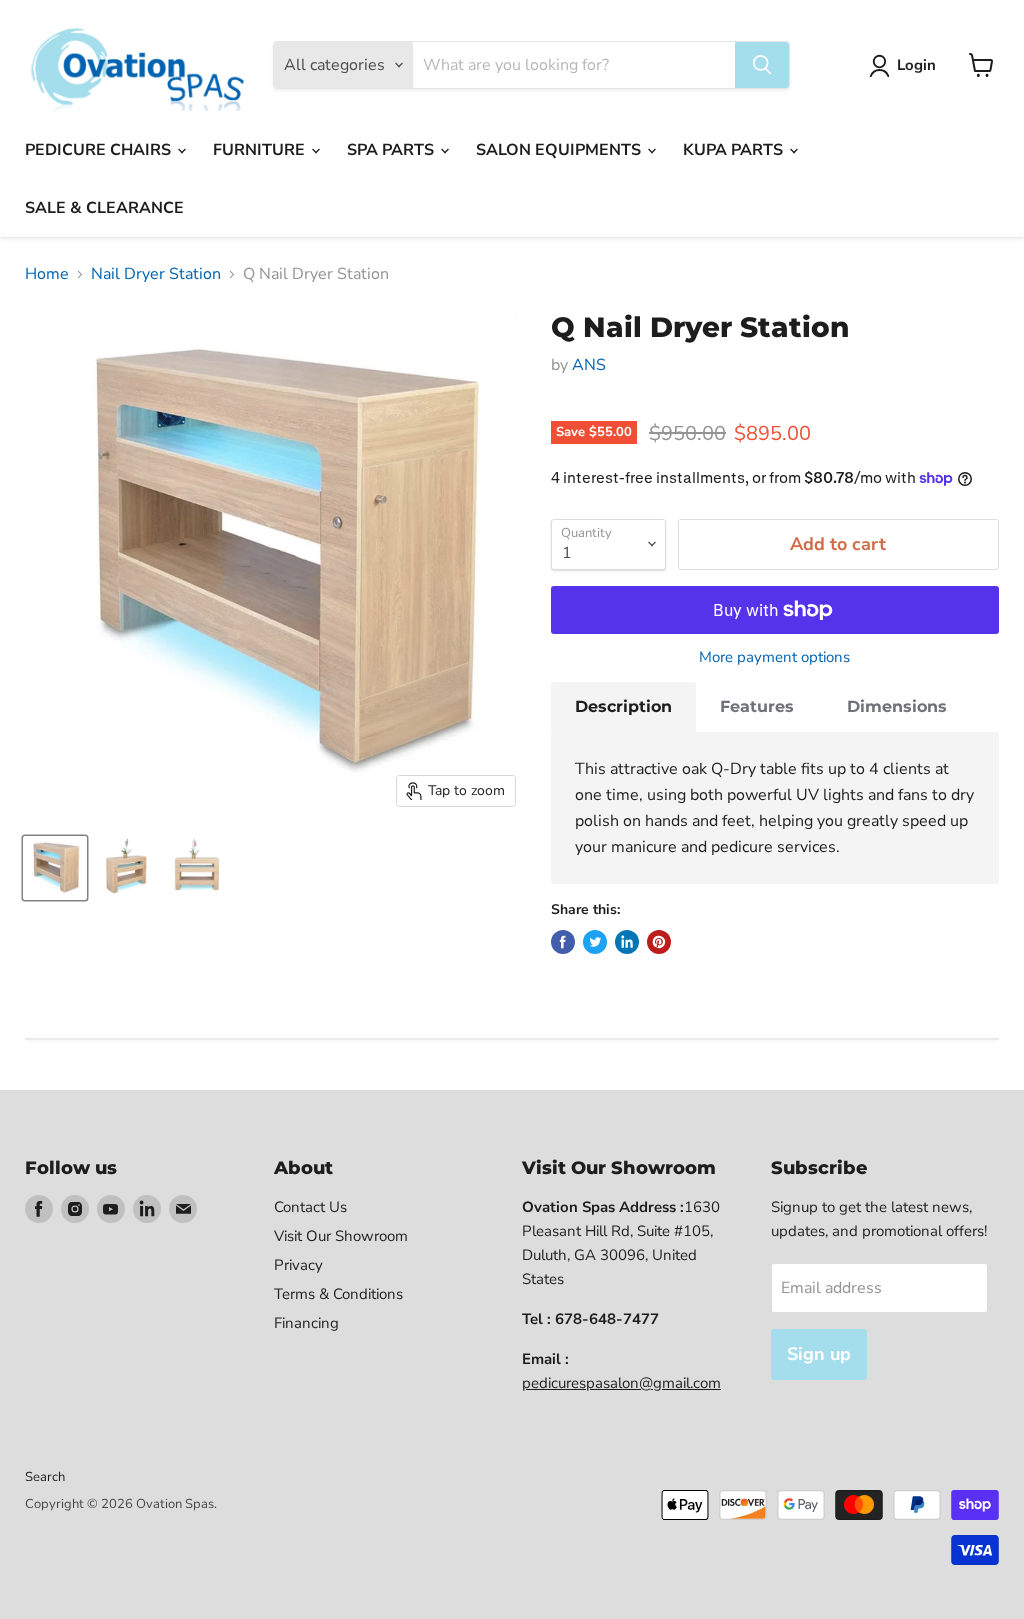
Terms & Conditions (338, 1294)
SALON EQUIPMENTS (560, 150)
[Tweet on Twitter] (595, 942)
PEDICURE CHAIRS (100, 150)
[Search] (762, 65)
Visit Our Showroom (341, 1236)
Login (916, 65)
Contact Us (310, 1207)
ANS (589, 365)
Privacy (298, 1265)
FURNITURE (261, 150)
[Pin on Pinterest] (659, 942)
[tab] (623, 707)
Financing (306, 1323)
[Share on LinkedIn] (627, 942)
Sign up (819, 1354)
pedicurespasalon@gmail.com (621, 1383)
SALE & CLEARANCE (104, 208)
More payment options (774, 657)
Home (47, 274)
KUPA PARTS (735, 150)
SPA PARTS (392, 150)
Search (45, 1477)
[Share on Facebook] (563, 942)
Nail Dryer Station (156, 274)
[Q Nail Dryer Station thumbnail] (55, 868)
